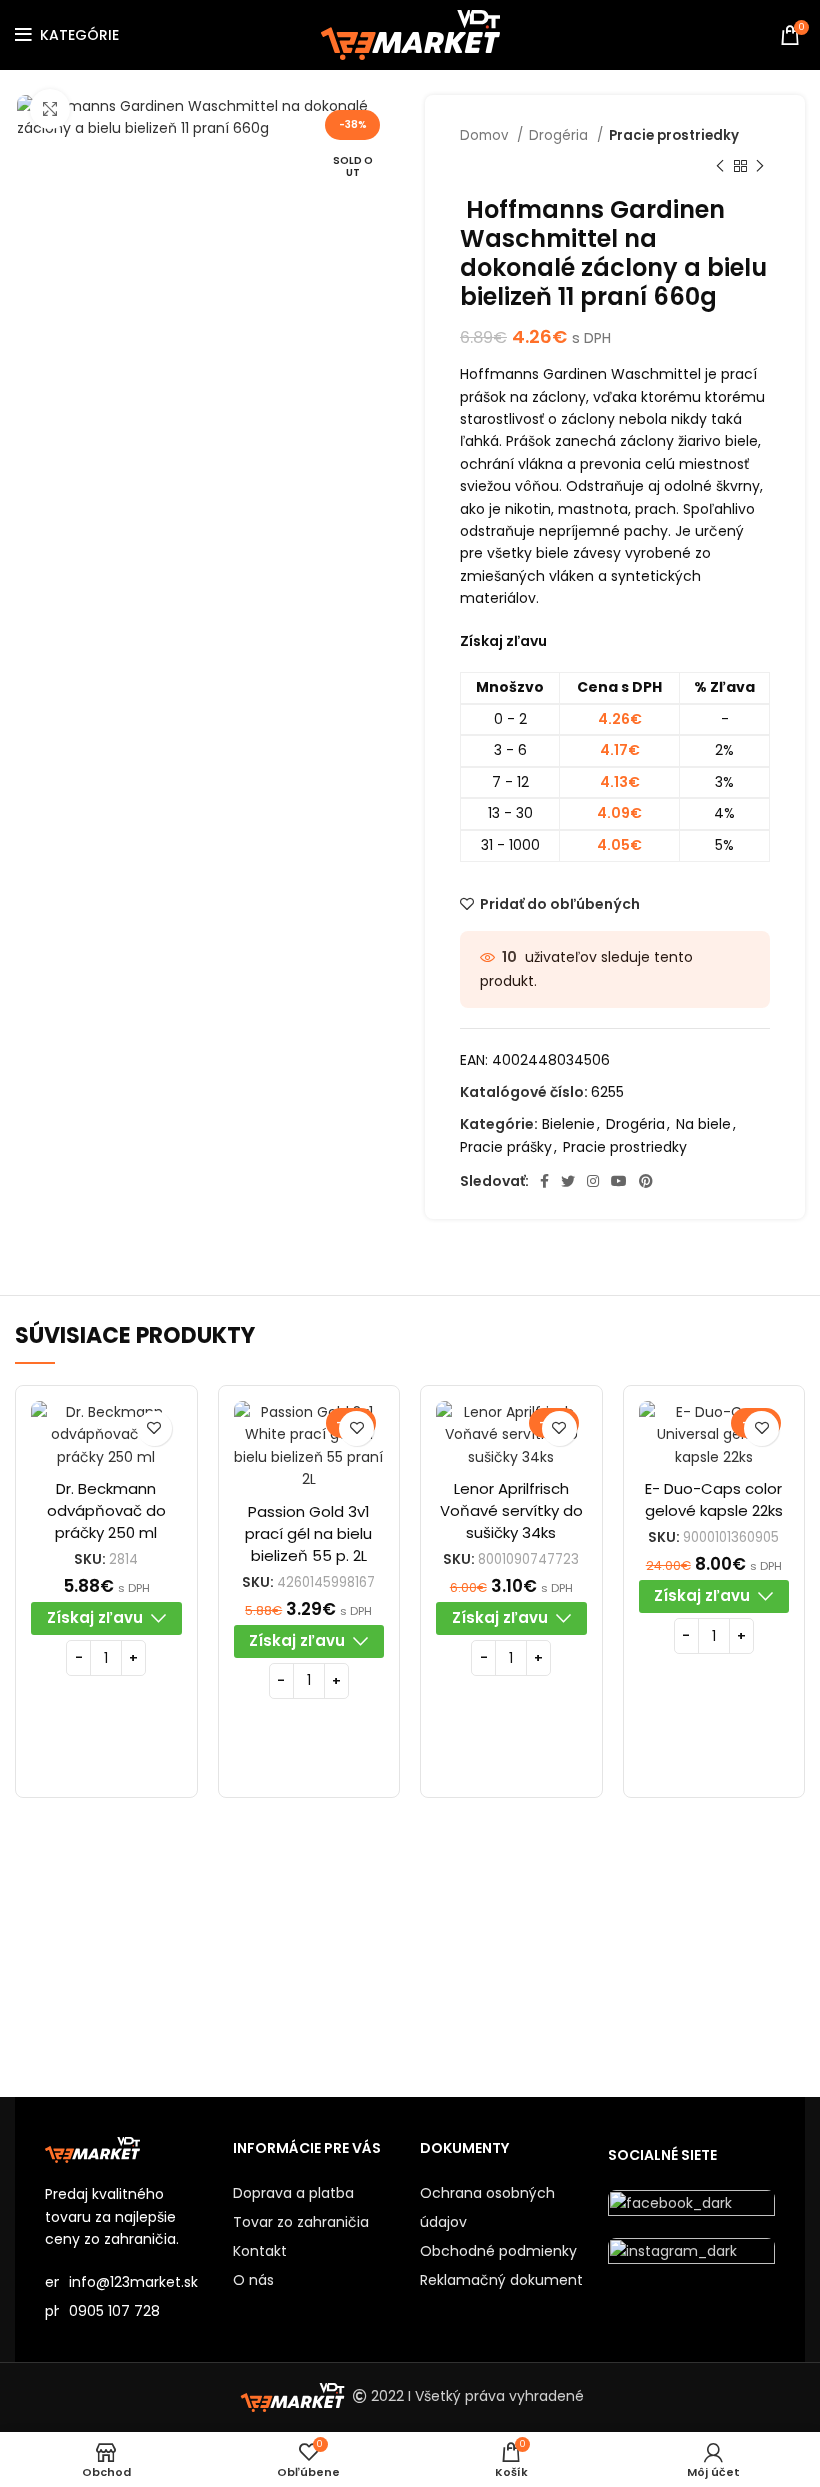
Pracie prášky (506, 1147)
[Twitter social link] (568, 1181)
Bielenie (568, 1124)
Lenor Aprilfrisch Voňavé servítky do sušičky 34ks (511, 1510)
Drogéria (560, 135)
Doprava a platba (293, 2193)
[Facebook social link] (544, 1181)
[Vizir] (705, 1961)
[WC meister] (311, 1961)
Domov (486, 135)
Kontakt (260, 2251)
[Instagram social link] (593, 1181)
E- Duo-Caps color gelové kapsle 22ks (714, 1499)
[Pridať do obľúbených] (154, 1428)
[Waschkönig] (508, 1961)
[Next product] (760, 166)
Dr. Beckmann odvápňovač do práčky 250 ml (106, 1510)
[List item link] (129, 2311)
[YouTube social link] (619, 1181)
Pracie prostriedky (674, 135)
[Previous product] (720, 166)
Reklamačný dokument (501, 2280)
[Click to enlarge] (50, 109)
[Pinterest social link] (646, 1181)
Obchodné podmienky (498, 2251)
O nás (253, 2280)
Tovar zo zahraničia (301, 2222)
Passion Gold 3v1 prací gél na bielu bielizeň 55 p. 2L (308, 1533)
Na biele (703, 1124)
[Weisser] (113, 1961)
